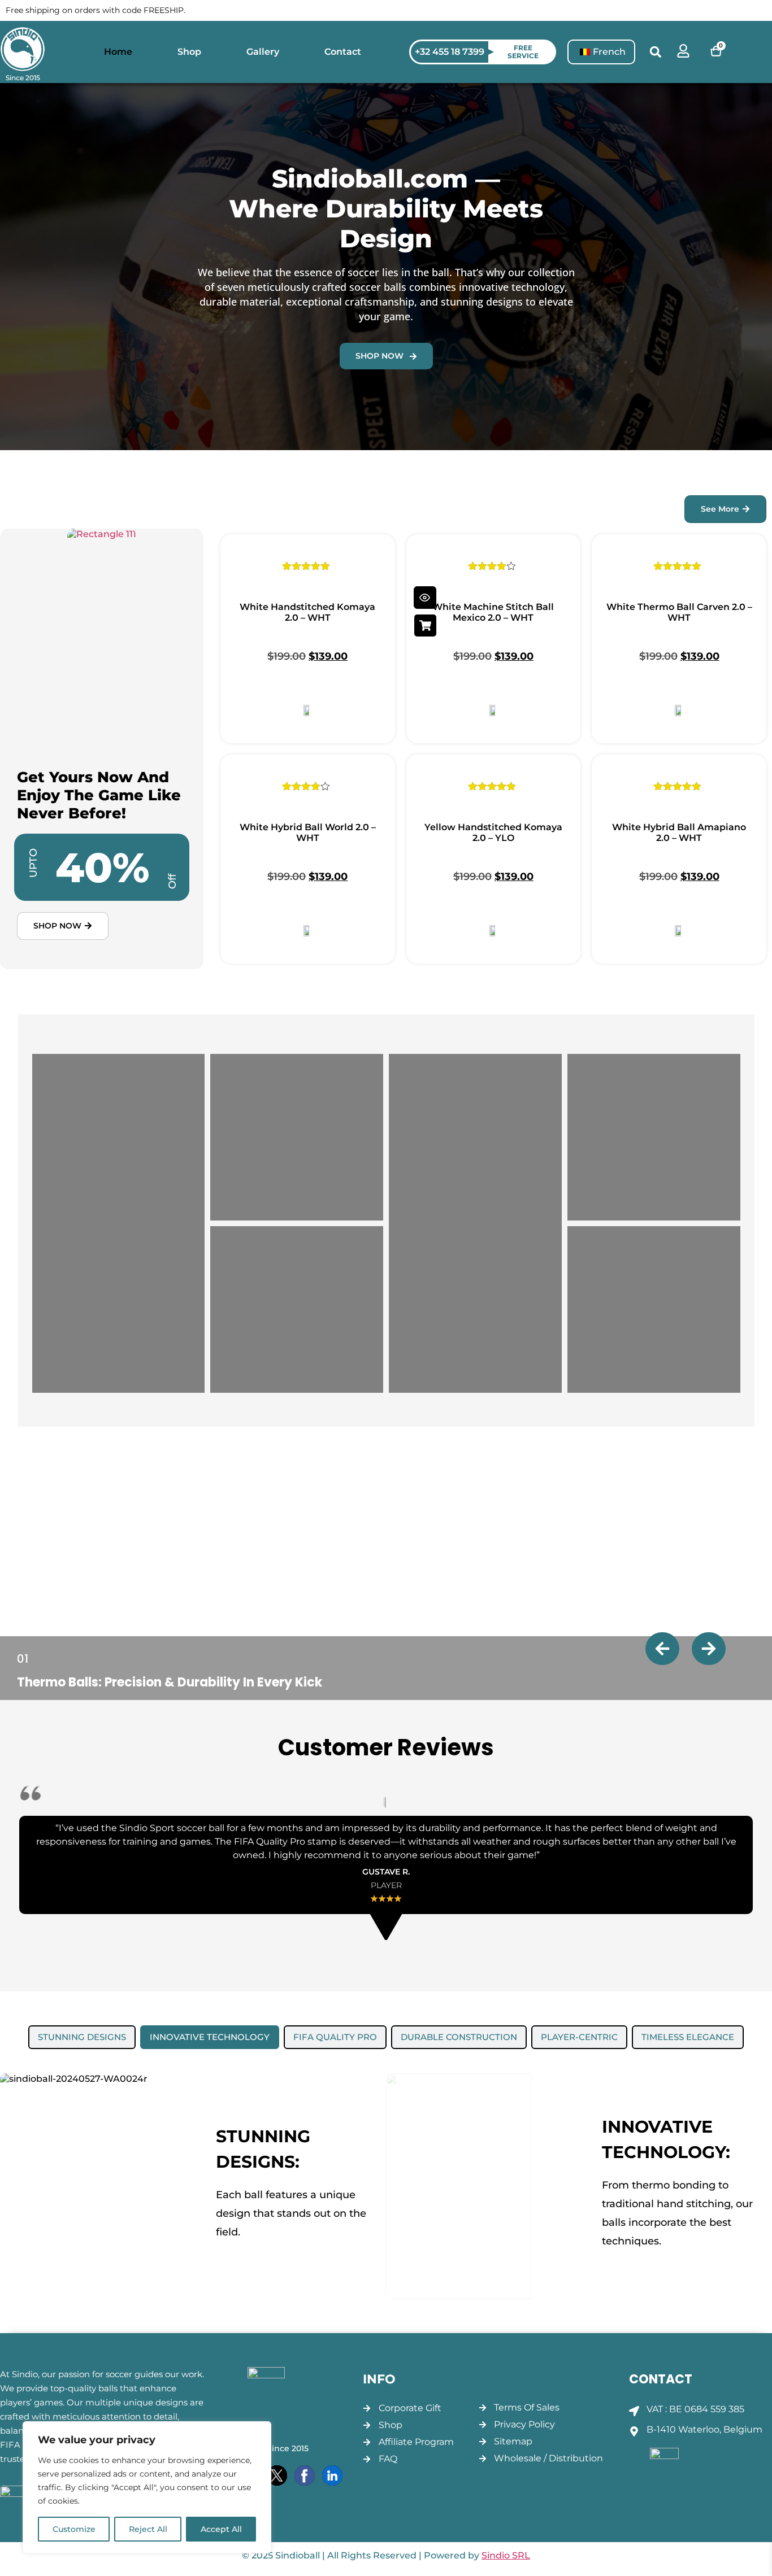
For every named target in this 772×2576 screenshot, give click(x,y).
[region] (147, 2487)
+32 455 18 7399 (450, 52)
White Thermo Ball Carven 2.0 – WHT (679, 612)
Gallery (263, 52)
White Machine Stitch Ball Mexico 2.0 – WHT (493, 612)
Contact (343, 52)
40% (102, 867)
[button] (656, 52)
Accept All (221, 2529)
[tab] (82, 2037)
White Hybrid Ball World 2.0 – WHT (308, 832)
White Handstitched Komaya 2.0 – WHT (307, 612)
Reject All (148, 2529)
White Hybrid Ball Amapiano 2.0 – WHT (679, 832)
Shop (189, 52)
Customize (74, 2529)
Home (118, 52)
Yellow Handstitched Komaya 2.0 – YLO (493, 832)
